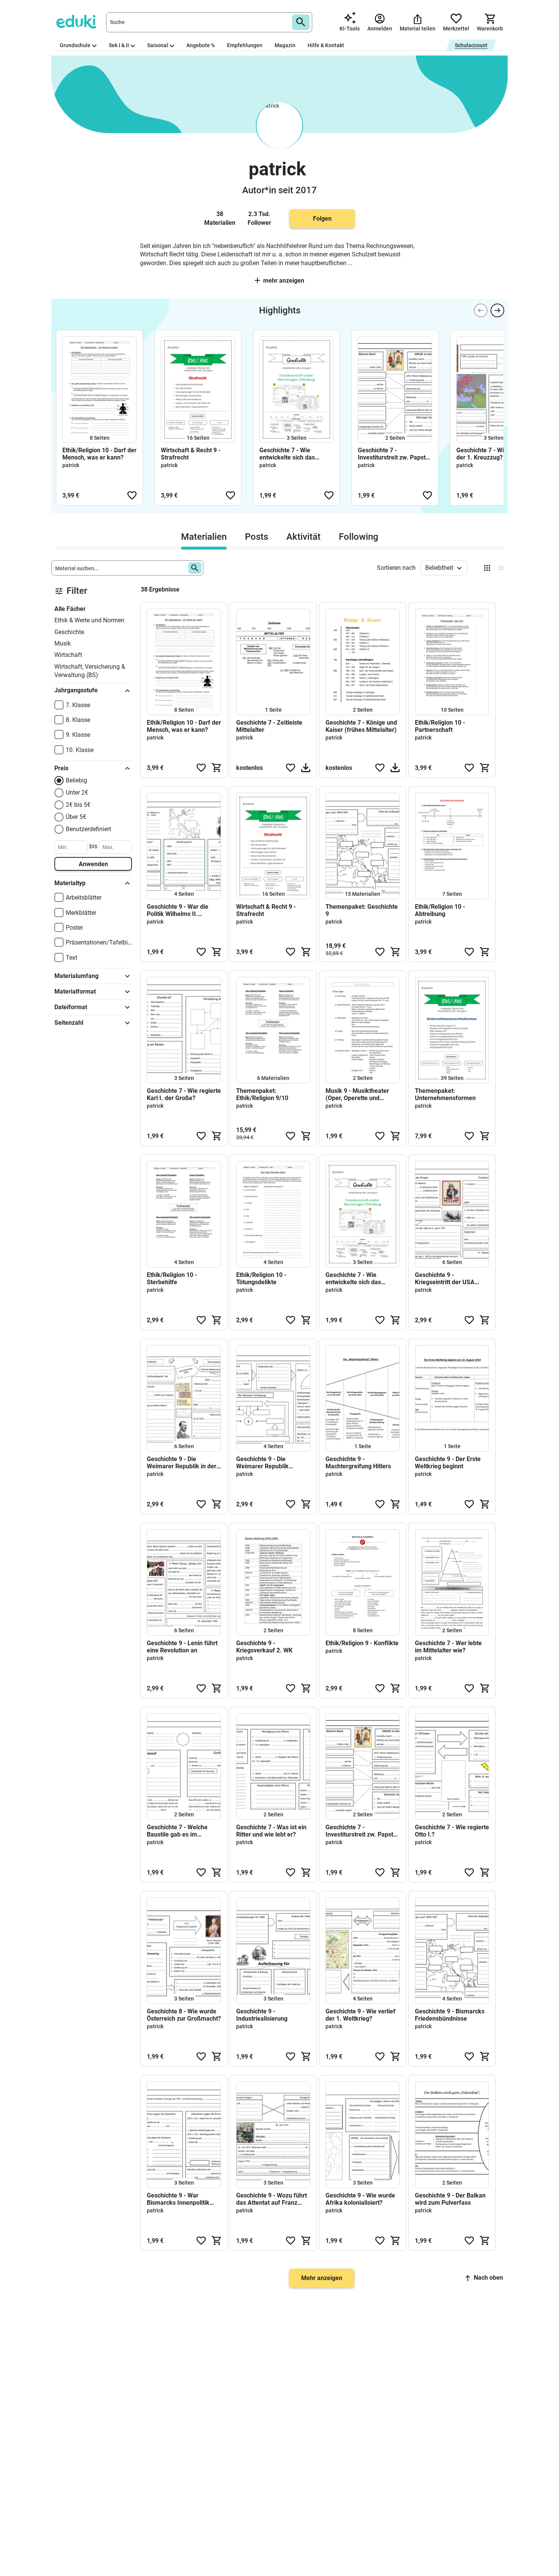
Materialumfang (76, 976)
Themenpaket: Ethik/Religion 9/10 (262, 1094)
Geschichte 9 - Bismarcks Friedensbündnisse (450, 2015)
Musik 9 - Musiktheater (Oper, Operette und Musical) (357, 1094)
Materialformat (75, 991)
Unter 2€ (77, 793)
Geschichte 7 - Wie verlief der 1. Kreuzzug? (491, 454)
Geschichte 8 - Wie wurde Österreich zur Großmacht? (184, 2015)
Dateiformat (71, 1007)
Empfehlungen (245, 45)
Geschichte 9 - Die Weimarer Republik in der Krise (182, 1463)
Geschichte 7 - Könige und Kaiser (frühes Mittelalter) (361, 726)
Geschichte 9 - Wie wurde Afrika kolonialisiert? (360, 2199)
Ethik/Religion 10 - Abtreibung (440, 910)
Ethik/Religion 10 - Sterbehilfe (172, 1278)
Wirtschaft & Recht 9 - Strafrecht (191, 454)
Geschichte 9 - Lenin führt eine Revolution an (182, 1647)
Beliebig (76, 780)
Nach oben (488, 2278)
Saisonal (158, 45)
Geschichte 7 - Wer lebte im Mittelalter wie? (448, 1647)
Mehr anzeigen (284, 281)
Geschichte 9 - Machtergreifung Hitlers (358, 1463)
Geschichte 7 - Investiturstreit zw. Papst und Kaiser (392, 454)
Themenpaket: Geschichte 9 (362, 910)
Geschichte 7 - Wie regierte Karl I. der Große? (184, 1094)
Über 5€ (76, 817)
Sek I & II (119, 45)
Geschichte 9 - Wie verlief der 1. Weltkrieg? (360, 2015)
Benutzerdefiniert (88, 829)
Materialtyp (70, 883)
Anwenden (93, 864)
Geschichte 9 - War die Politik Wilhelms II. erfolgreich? (178, 910)
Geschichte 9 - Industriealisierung (262, 2015)
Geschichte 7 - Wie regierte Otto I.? (452, 1831)
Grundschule (75, 45)
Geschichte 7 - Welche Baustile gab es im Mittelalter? (177, 1831)
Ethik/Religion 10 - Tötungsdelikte (261, 1278)
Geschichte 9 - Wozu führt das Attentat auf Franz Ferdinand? (272, 2199)
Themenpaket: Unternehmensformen (445, 1094)
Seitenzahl (69, 1023)
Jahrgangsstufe (76, 690)
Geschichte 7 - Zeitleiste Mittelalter (269, 726)
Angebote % (201, 45)
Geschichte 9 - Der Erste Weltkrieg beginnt (448, 1463)
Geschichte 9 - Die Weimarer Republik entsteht (262, 1463)
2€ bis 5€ (78, 805)
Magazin (285, 45)
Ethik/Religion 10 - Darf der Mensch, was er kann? (99, 454)
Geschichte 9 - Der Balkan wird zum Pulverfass (450, 2199)
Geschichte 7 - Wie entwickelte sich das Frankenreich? (287, 454)
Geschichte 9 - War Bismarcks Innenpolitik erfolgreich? (178, 2199)
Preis (61, 768)
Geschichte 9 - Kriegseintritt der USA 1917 (445, 1278)
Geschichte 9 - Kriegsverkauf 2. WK (264, 1647)
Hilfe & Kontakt (326, 45)
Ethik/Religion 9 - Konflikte (362, 1643)
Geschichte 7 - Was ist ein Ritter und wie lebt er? (271, 1831)
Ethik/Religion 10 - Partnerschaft (440, 726)
